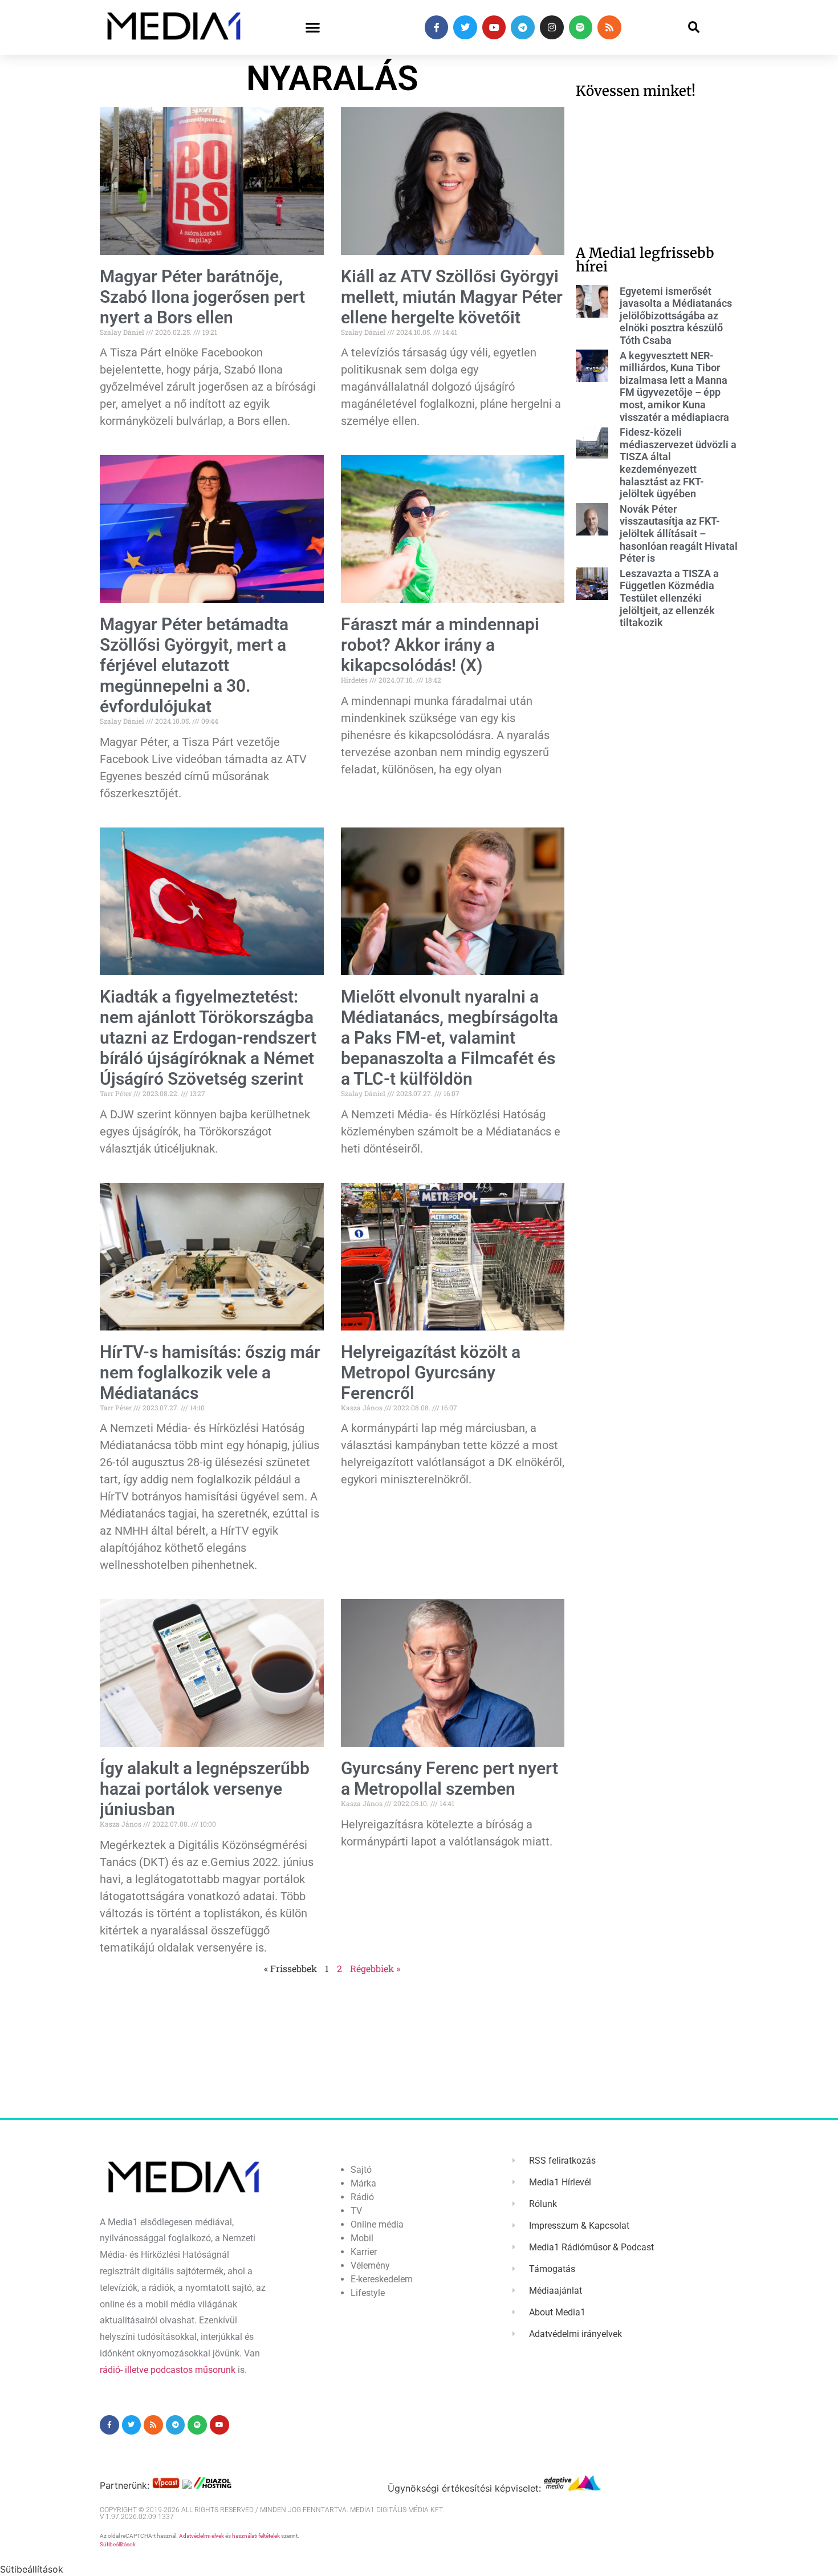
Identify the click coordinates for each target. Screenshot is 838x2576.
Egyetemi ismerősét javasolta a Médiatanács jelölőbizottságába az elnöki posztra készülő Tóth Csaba (676, 316)
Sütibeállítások (118, 2544)
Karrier (364, 2252)
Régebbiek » (375, 1968)
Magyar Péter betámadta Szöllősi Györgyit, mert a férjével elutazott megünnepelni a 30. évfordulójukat (194, 665)
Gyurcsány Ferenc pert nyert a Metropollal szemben (449, 1778)
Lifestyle (368, 2293)
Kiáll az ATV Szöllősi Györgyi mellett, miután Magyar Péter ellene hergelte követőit (452, 297)
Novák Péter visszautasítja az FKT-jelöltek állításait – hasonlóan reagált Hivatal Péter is (679, 534)
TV (356, 2211)
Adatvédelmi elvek (202, 2536)
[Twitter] (465, 27)
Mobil (362, 2238)
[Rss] (609, 27)
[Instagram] (552, 27)
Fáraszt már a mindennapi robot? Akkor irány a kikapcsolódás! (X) (440, 645)
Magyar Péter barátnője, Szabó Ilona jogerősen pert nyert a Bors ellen (202, 297)
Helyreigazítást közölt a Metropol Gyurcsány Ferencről (431, 1372)
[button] (313, 28)
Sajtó (361, 2170)
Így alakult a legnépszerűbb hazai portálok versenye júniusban (205, 1789)
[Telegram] (523, 27)
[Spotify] (581, 27)
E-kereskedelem (382, 2279)
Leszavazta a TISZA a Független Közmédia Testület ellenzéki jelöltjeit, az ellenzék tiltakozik (669, 598)
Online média (377, 2224)
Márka (363, 2183)
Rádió (362, 2197)
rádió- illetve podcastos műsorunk (168, 2370)
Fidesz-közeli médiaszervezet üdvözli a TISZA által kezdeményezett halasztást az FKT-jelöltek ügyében (678, 463)
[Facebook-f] (437, 27)
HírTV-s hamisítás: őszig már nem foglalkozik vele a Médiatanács (210, 1372)
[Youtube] (494, 27)
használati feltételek (256, 2536)
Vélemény (370, 2265)
